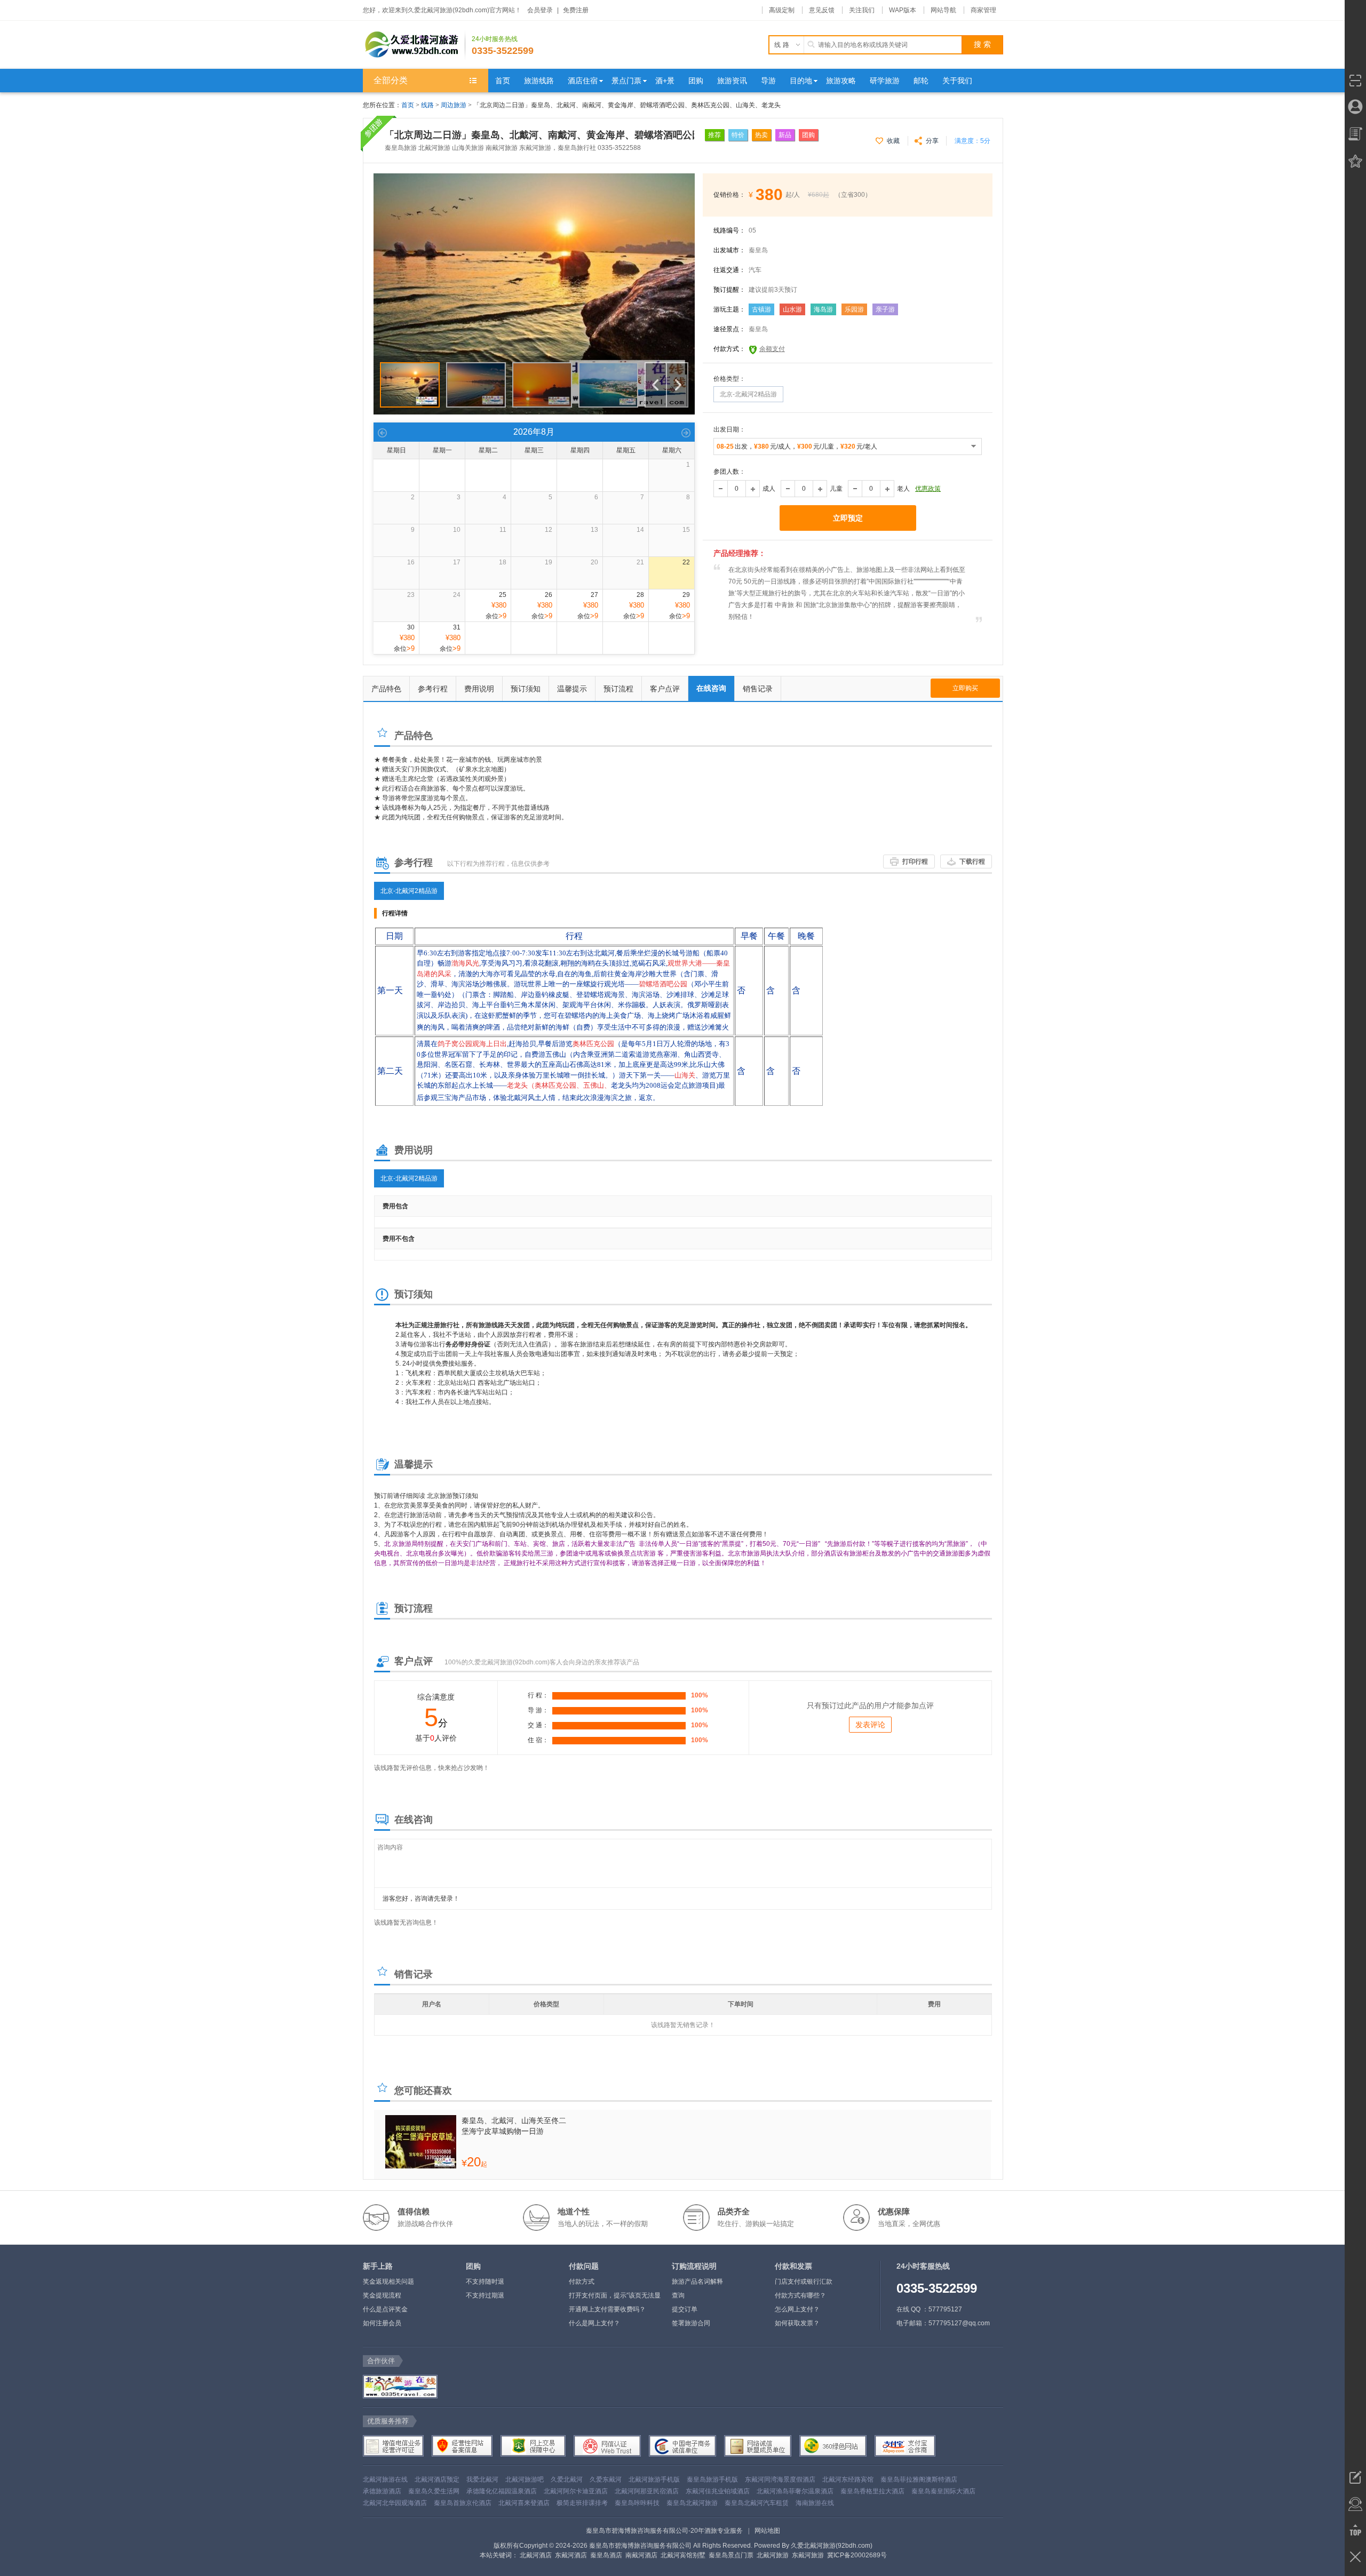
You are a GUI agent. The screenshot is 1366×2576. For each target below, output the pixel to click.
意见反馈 (822, 10)
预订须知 (526, 689)
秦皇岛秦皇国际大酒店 (943, 2491)
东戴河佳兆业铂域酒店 (718, 2491)
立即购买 (965, 688)
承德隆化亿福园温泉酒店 (502, 2491)
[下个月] (686, 432)
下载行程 (972, 862)
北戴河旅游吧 (525, 2479)
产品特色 (386, 689)
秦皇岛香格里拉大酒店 (872, 2491)
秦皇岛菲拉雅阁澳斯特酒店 (919, 2479)
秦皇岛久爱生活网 (434, 2491)
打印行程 (915, 862)
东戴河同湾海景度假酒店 (780, 2479)
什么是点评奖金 (385, 2309)
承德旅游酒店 (382, 2491)
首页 (408, 105)
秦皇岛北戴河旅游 (692, 2503)
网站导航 (943, 10)
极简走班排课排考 (582, 2503)
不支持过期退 (485, 2295)
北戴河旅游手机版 (654, 2479)
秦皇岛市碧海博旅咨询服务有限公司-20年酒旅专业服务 (664, 2531)
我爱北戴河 (482, 2479)
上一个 (656, 385)
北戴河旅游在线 (385, 2479)
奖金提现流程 (382, 2295)
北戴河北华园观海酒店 (395, 2503)
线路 (428, 105)
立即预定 (848, 518)
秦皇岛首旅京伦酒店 (463, 2503)
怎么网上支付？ (797, 2309)
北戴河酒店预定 (437, 2479)
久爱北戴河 (567, 2479)
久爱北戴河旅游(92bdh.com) (832, 2546)
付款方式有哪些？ (800, 2295)
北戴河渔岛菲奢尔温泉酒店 (795, 2491)
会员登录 (540, 10)
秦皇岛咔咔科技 (637, 2503)
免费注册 (576, 10)
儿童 (836, 489)
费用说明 (479, 689)
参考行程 (433, 689)
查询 (678, 2295)
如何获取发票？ (797, 2323)
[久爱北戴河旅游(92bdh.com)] (414, 45)
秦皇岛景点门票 (731, 2555)
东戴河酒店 (571, 2555)
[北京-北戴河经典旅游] (534, 178)
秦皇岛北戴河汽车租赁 (757, 2503)
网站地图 (767, 2531)
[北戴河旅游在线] (399, 2387)
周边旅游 (454, 105)
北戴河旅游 (773, 2555)
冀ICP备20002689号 (857, 2555)
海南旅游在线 (815, 2503)
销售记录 (758, 689)
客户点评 (665, 689)
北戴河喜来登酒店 (524, 2503)
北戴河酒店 (536, 2555)
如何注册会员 (382, 2323)
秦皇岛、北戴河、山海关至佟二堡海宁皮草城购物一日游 (514, 2126)
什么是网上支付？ (594, 2323)
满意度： (972, 141)
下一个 (677, 385)
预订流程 (618, 689)
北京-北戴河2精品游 (409, 891)
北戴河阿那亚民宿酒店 (647, 2491)
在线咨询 (711, 688)
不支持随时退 (485, 2282)
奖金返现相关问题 (388, 2282)
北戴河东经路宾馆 (848, 2479)
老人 (903, 489)
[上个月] (382, 432)
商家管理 (983, 10)
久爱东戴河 (606, 2479)
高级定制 (782, 10)
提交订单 (685, 2309)
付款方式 (582, 2282)
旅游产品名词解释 (697, 2282)
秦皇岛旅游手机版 (712, 2479)
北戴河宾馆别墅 (683, 2555)
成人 (769, 489)
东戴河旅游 (808, 2555)
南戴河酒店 (641, 2555)
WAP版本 (903, 10)
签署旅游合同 (691, 2323)
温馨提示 (572, 689)
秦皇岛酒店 (606, 2555)
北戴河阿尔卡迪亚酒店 (576, 2491)
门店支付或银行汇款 (804, 2282)
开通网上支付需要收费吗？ (607, 2309)
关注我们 (862, 10)
